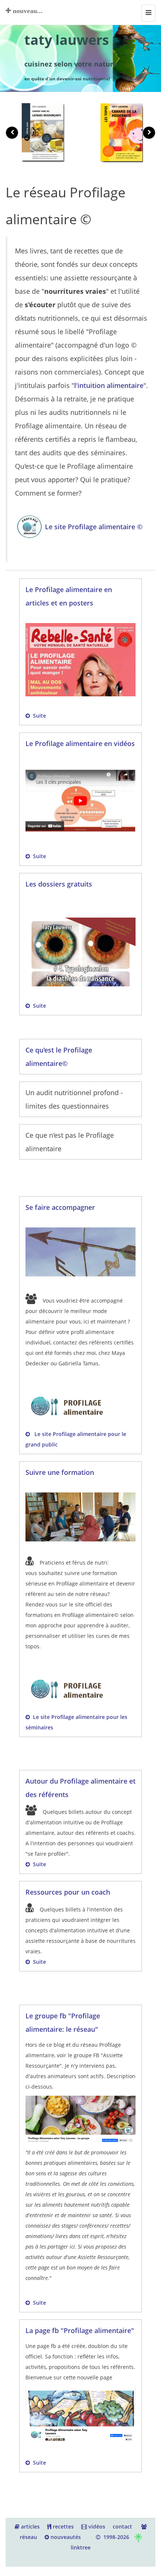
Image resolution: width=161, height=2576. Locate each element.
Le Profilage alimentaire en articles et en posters (69, 596)
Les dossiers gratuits (59, 884)
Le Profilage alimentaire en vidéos (80, 743)
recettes (63, 2526)
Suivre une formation (60, 1472)
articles (30, 2526)
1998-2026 (115, 2537)
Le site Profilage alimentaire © (93, 527)
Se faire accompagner (60, 1207)
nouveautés (65, 2537)
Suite (38, 716)
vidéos (96, 2526)
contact (122, 2526)
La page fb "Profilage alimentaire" (80, 2330)
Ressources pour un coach (68, 1892)
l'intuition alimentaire (109, 385)
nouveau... (27, 11)
